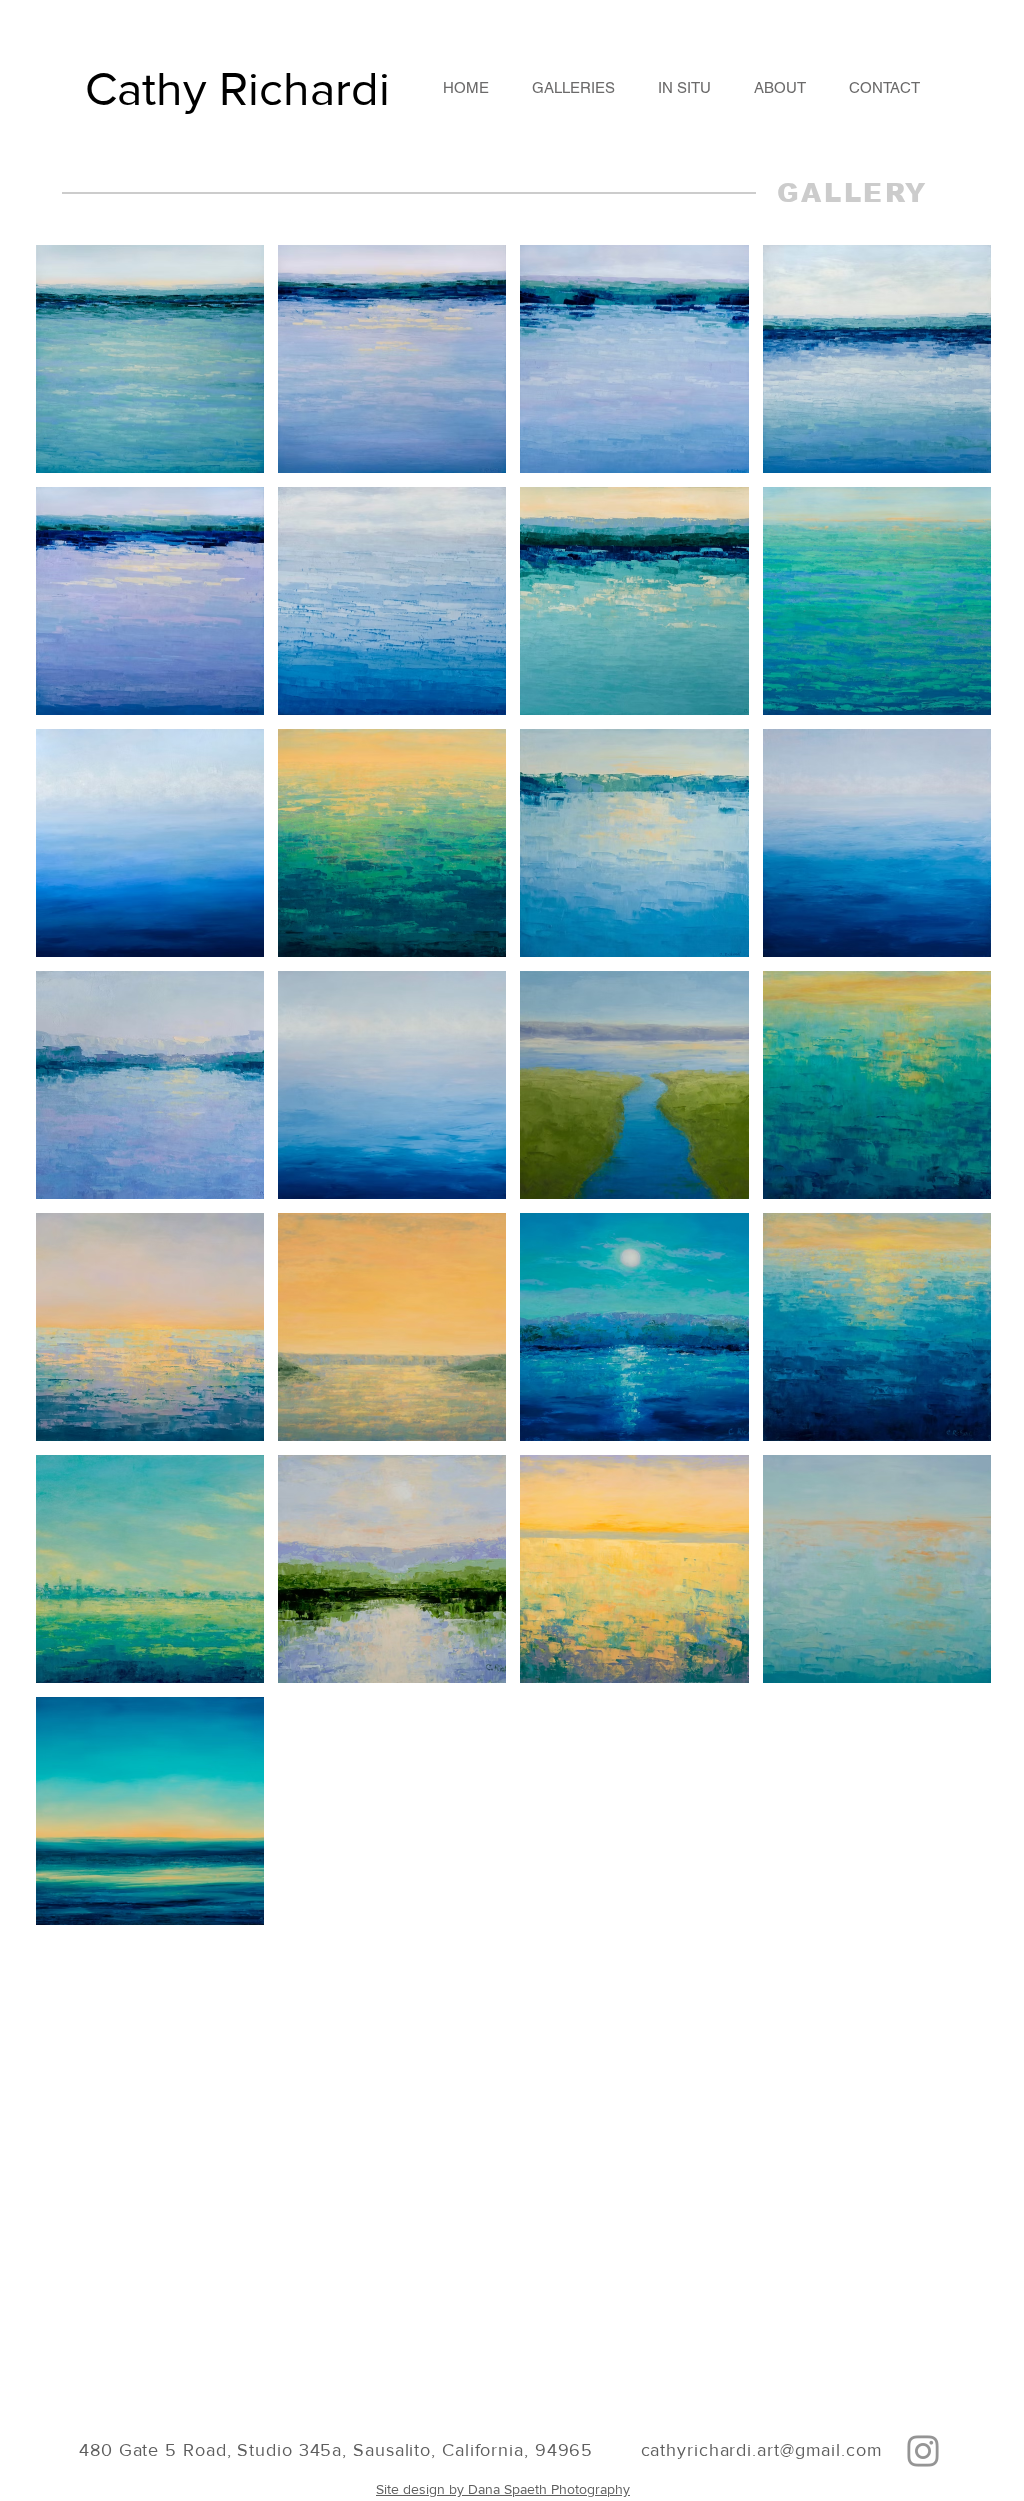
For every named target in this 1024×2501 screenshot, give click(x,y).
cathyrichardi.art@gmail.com (762, 2450)
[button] (573, 87)
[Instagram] (923, 2451)
